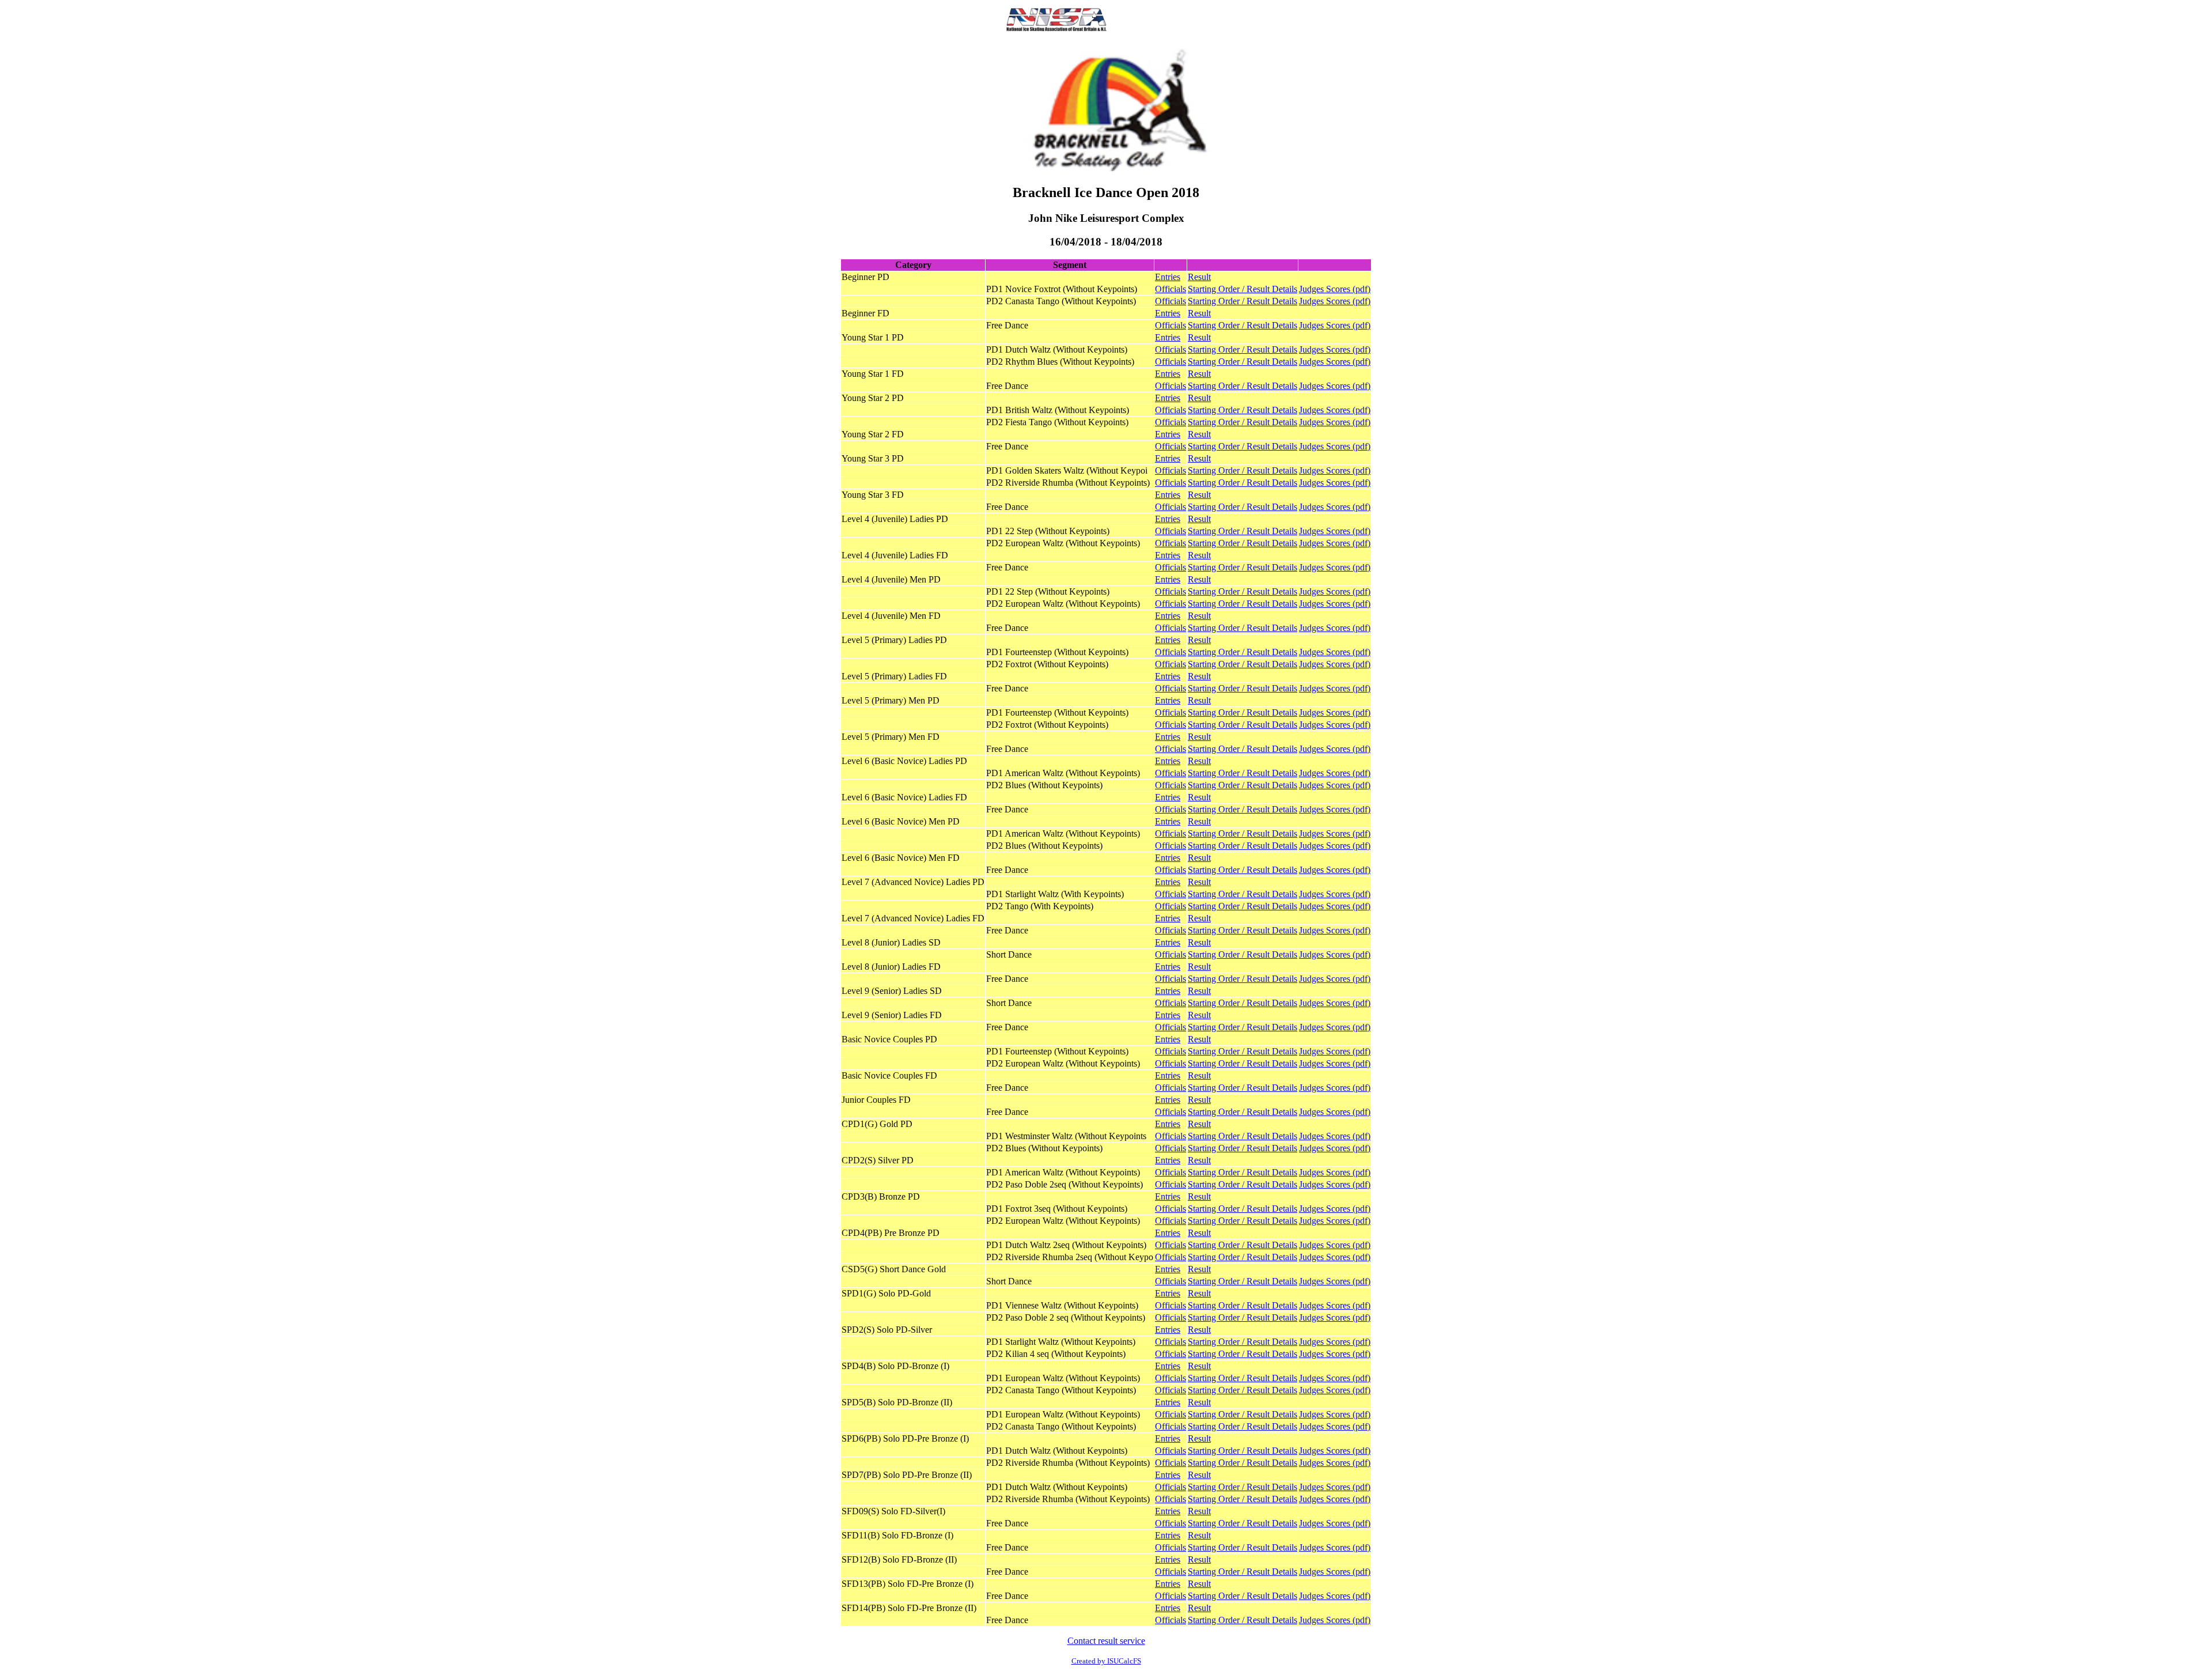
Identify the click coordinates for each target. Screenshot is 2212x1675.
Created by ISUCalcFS (1106, 1661)
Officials (1171, 289)
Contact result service (1106, 1641)
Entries (1168, 277)
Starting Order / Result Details (1243, 289)
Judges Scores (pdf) (1335, 289)
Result (1199, 277)
